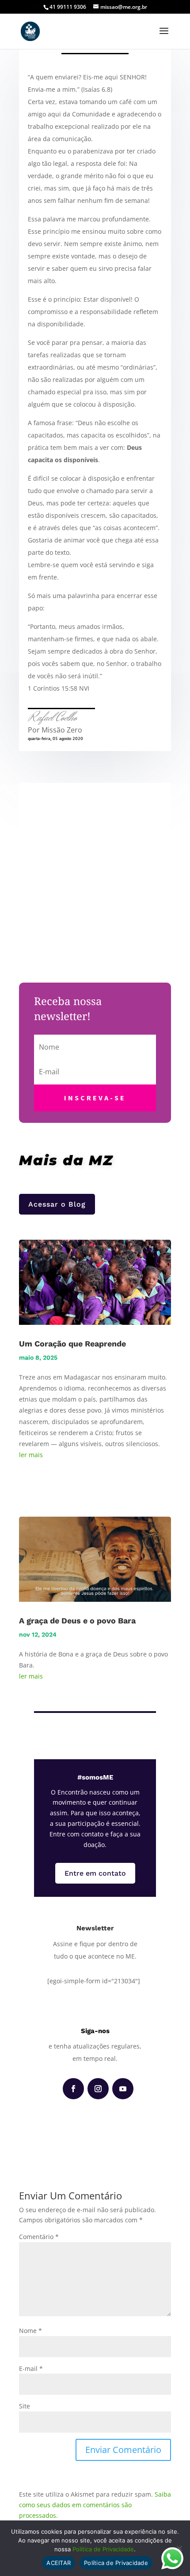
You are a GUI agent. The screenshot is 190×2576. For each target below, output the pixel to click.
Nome (30, 2331)
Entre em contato (95, 1873)
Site (25, 2406)
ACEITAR (59, 2563)
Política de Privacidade (103, 2549)
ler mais (31, 1455)
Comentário (39, 2237)
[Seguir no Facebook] (73, 2089)
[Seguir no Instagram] (98, 2089)
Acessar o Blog (57, 1204)
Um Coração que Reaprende (72, 1344)
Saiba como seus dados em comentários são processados (95, 2505)
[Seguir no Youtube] (123, 2089)
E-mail (31, 2368)
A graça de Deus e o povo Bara (77, 1621)
